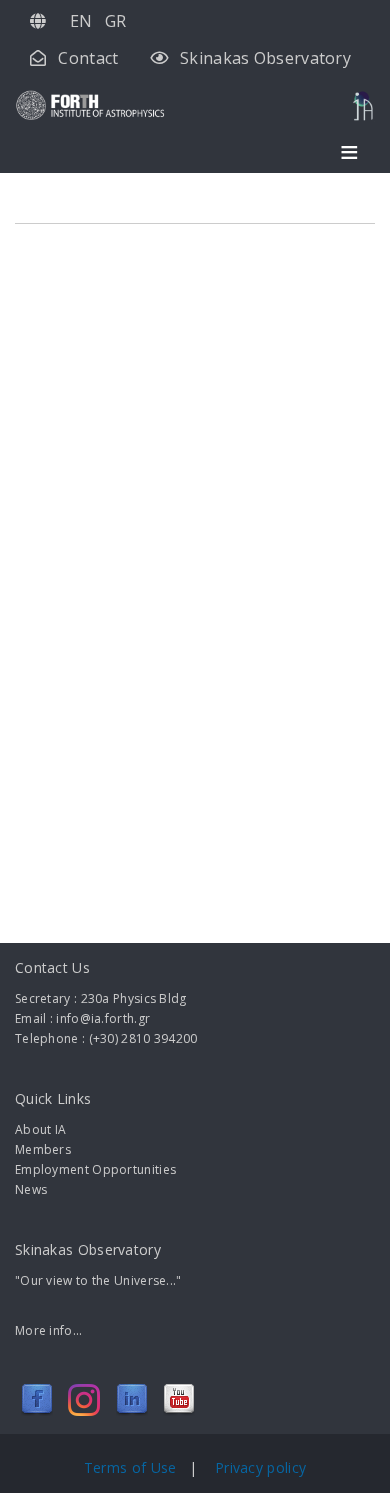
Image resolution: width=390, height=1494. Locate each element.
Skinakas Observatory (265, 58)
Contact (88, 58)
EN (81, 21)
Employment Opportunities (95, 1169)
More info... (49, 1330)
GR (116, 21)
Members (43, 1149)
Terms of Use (132, 1467)
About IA (40, 1129)
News (31, 1189)
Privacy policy (260, 1467)
